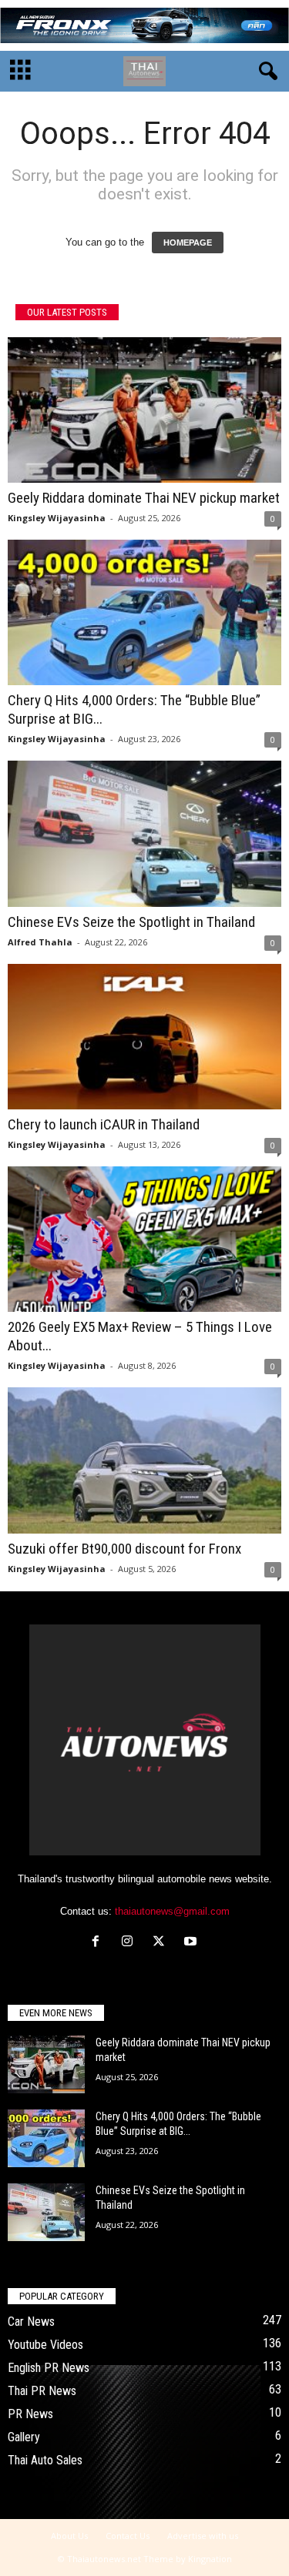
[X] (162, 1943)
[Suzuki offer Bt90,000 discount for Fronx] (144, 1460)
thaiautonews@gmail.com (172, 1911)
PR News (30, 2414)
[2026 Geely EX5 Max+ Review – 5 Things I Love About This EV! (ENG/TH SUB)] (144, 1239)
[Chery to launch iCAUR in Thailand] (144, 1037)
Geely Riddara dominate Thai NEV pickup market (144, 498)
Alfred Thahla (40, 942)
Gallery (24, 2437)
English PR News (49, 2368)
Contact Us (128, 2536)
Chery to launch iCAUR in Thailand (104, 1124)
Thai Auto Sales (45, 2460)
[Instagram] (131, 1943)
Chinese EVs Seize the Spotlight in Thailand (131, 922)
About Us (69, 2536)
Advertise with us (203, 2536)
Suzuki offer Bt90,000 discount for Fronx (124, 1549)
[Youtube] (192, 1943)
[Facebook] (99, 1943)
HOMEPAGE (188, 243)
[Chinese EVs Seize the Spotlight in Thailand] (144, 833)
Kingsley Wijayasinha (57, 518)
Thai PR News (42, 2391)
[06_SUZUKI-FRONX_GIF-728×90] (144, 25)
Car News (31, 2322)
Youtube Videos (45, 2345)
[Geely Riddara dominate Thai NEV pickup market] (144, 410)
